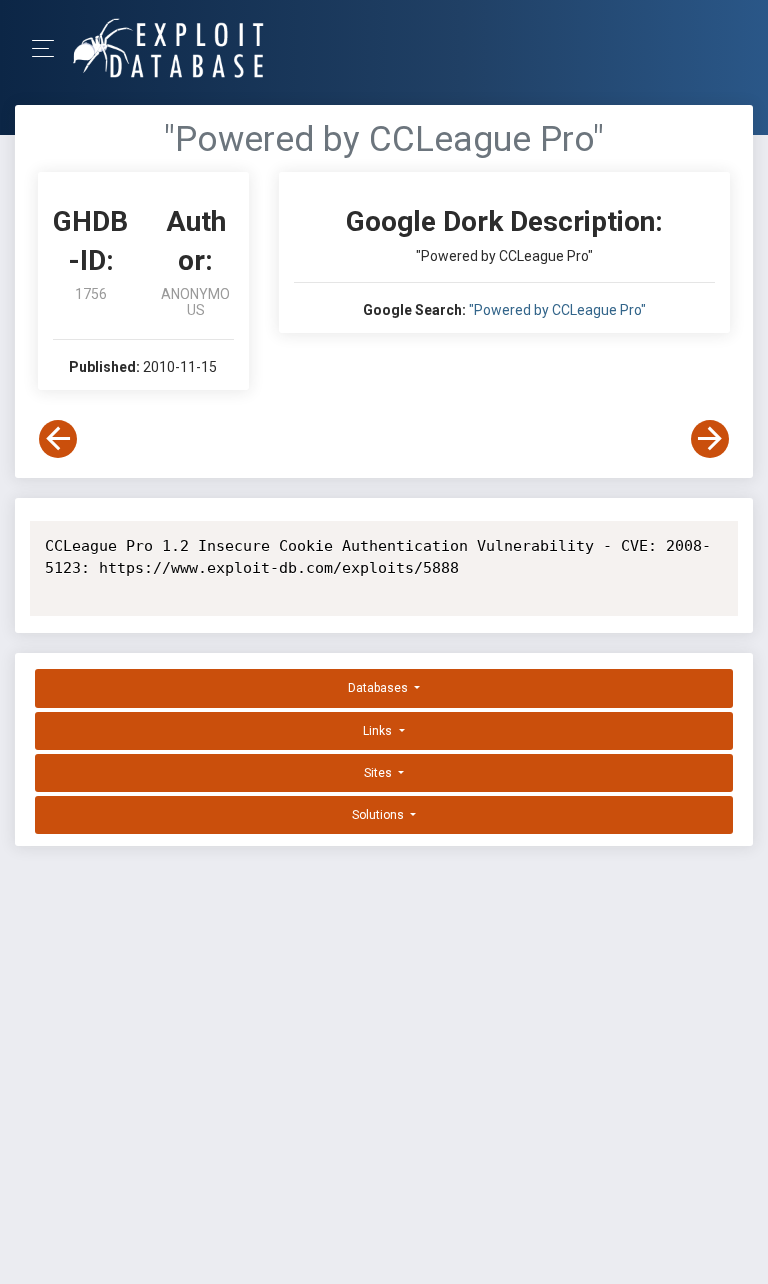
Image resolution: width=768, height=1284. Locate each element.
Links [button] (379, 731)
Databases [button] (379, 688)
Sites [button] (379, 773)
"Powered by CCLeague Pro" (557, 310)
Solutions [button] (379, 815)
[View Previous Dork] (58, 439)
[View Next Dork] (710, 439)
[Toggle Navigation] (49, 48)
